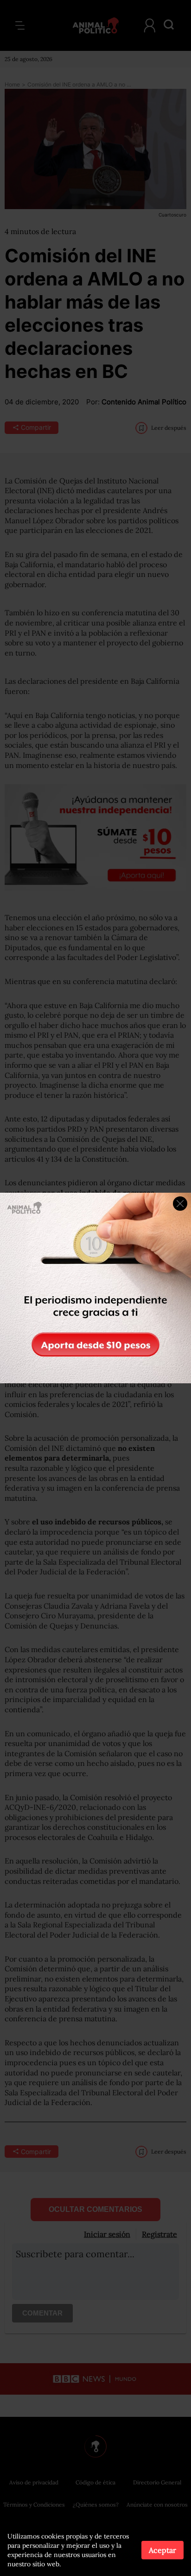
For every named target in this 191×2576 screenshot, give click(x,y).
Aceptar (162, 2550)
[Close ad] (180, 1204)
